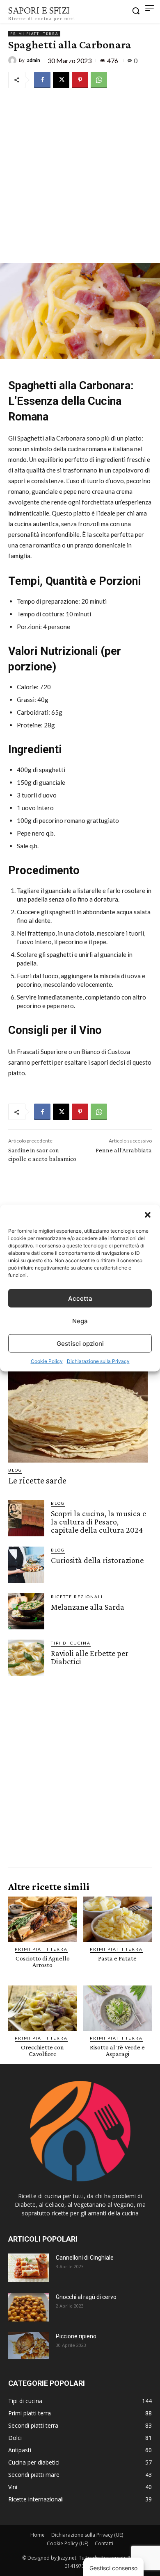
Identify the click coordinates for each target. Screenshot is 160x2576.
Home (38, 2535)
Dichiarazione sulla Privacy (98, 1361)
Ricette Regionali (77, 1597)
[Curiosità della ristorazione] (26, 1565)
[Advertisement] (80, 175)
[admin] (14, 60)
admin (34, 60)
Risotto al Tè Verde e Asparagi (117, 2050)
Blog (15, 1470)
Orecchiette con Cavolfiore (42, 2050)
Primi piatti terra (34, 34)
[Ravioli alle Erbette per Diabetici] (26, 1658)
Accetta (80, 1298)
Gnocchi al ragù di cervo (86, 2297)
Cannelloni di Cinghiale (85, 2258)
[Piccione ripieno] (29, 2346)
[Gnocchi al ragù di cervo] (29, 2307)
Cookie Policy (47, 1361)
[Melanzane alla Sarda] (26, 1611)
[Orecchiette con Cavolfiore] (43, 2008)
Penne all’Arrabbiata (124, 1150)
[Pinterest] (80, 80)
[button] (148, 1215)
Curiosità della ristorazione (97, 1560)
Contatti (104, 2543)
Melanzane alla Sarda (88, 1607)
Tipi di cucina (71, 1643)
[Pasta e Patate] (118, 1919)
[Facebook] (42, 80)
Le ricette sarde (37, 1480)
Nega (80, 1321)
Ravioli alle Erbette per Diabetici (90, 1657)
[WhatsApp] (99, 80)
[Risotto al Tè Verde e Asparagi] (118, 2008)
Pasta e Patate (117, 1958)
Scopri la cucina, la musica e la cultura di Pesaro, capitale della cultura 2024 (98, 1522)
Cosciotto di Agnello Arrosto (43, 1962)
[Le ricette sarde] (78, 1417)
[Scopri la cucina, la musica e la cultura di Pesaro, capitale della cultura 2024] (26, 1518)
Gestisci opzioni (80, 1343)
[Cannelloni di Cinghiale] (29, 2268)
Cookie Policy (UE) (67, 2543)
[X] (61, 80)
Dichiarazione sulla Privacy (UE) (87, 2535)
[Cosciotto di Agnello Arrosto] (43, 1919)
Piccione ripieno (76, 2336)
